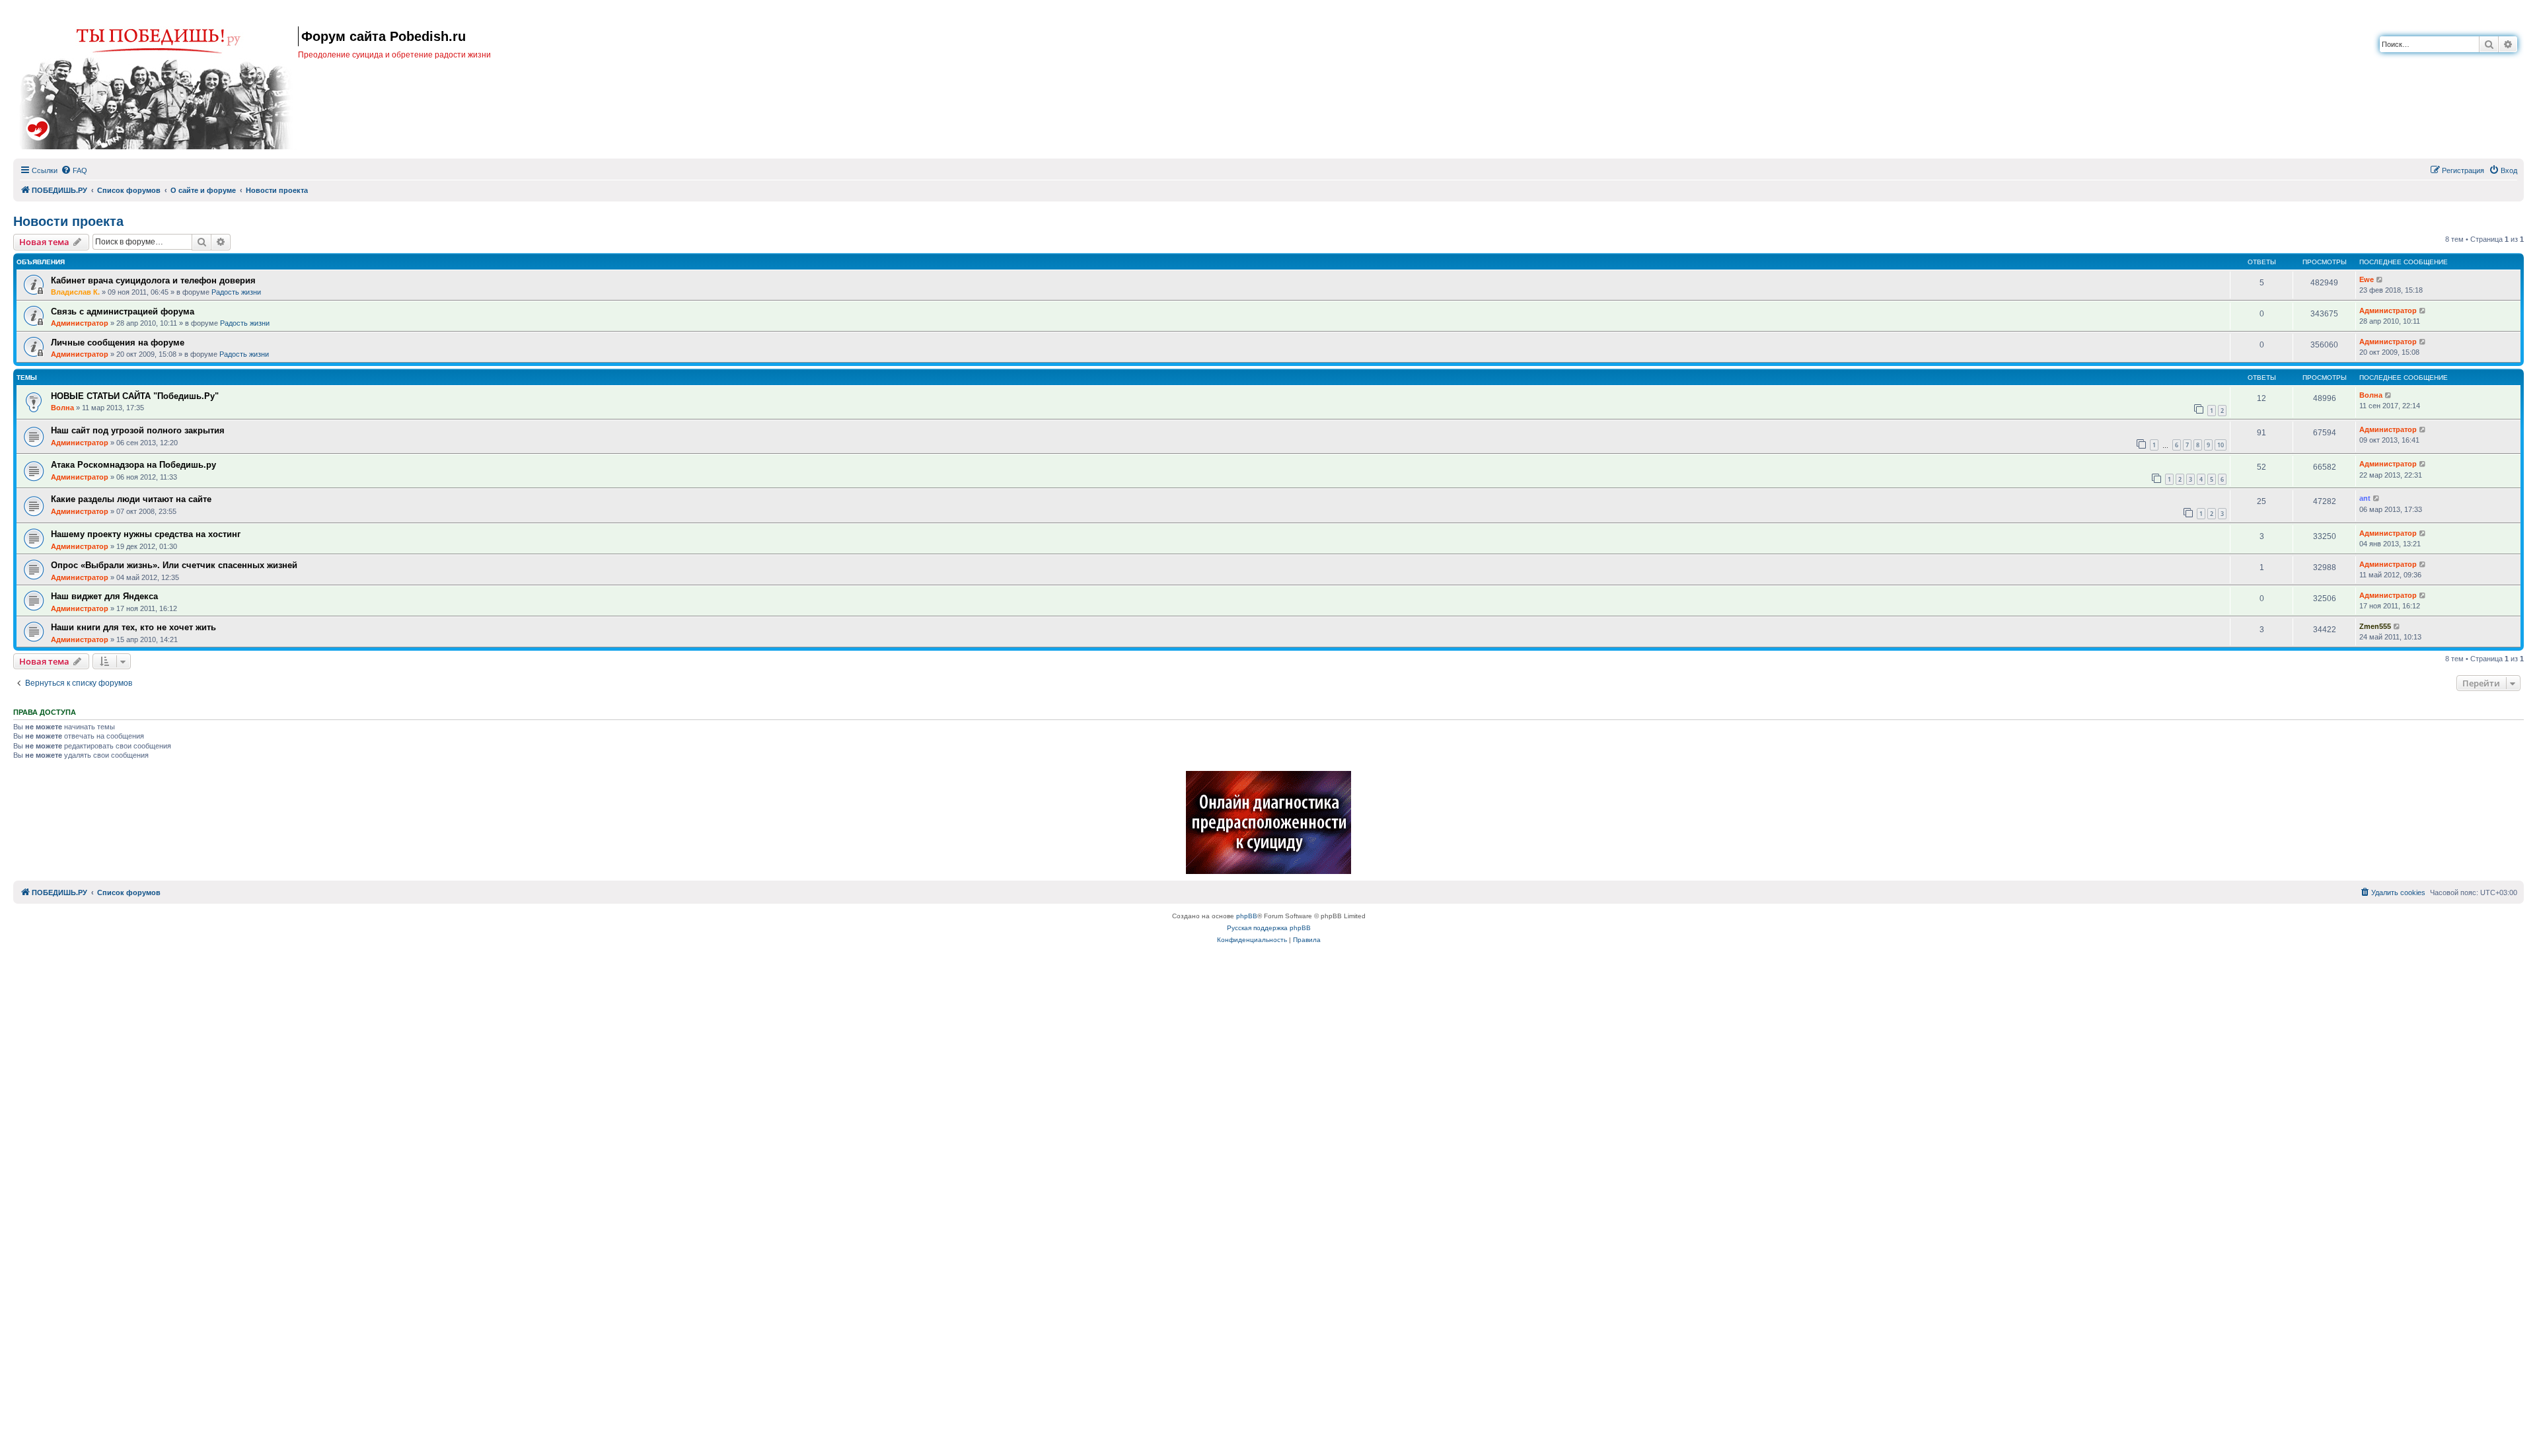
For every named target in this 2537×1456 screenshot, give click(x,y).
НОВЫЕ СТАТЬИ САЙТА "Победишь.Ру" (135, 396)
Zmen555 (2375, 626)
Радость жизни (236, 292)
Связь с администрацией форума (123, 311)
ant (2365, 498)
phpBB (1247, 916)
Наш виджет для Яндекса (104, 596)
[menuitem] (74, 170)
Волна (62, 408)
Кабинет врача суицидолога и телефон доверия (153, 280)
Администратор (80, 323)
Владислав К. (75, 292)
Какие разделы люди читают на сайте (131, 499)
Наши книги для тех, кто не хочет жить (133, 627)
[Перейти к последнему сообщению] (2380, 280)
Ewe (2367, 279)
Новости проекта (68, 221)
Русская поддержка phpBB (1269, 928)
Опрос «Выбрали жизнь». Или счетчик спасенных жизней (174, 565)
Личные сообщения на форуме (118, 343)
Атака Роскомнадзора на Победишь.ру (133, 465)
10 (2221, 445)
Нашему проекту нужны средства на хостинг (146, 534)
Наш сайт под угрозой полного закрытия (138, 430)
